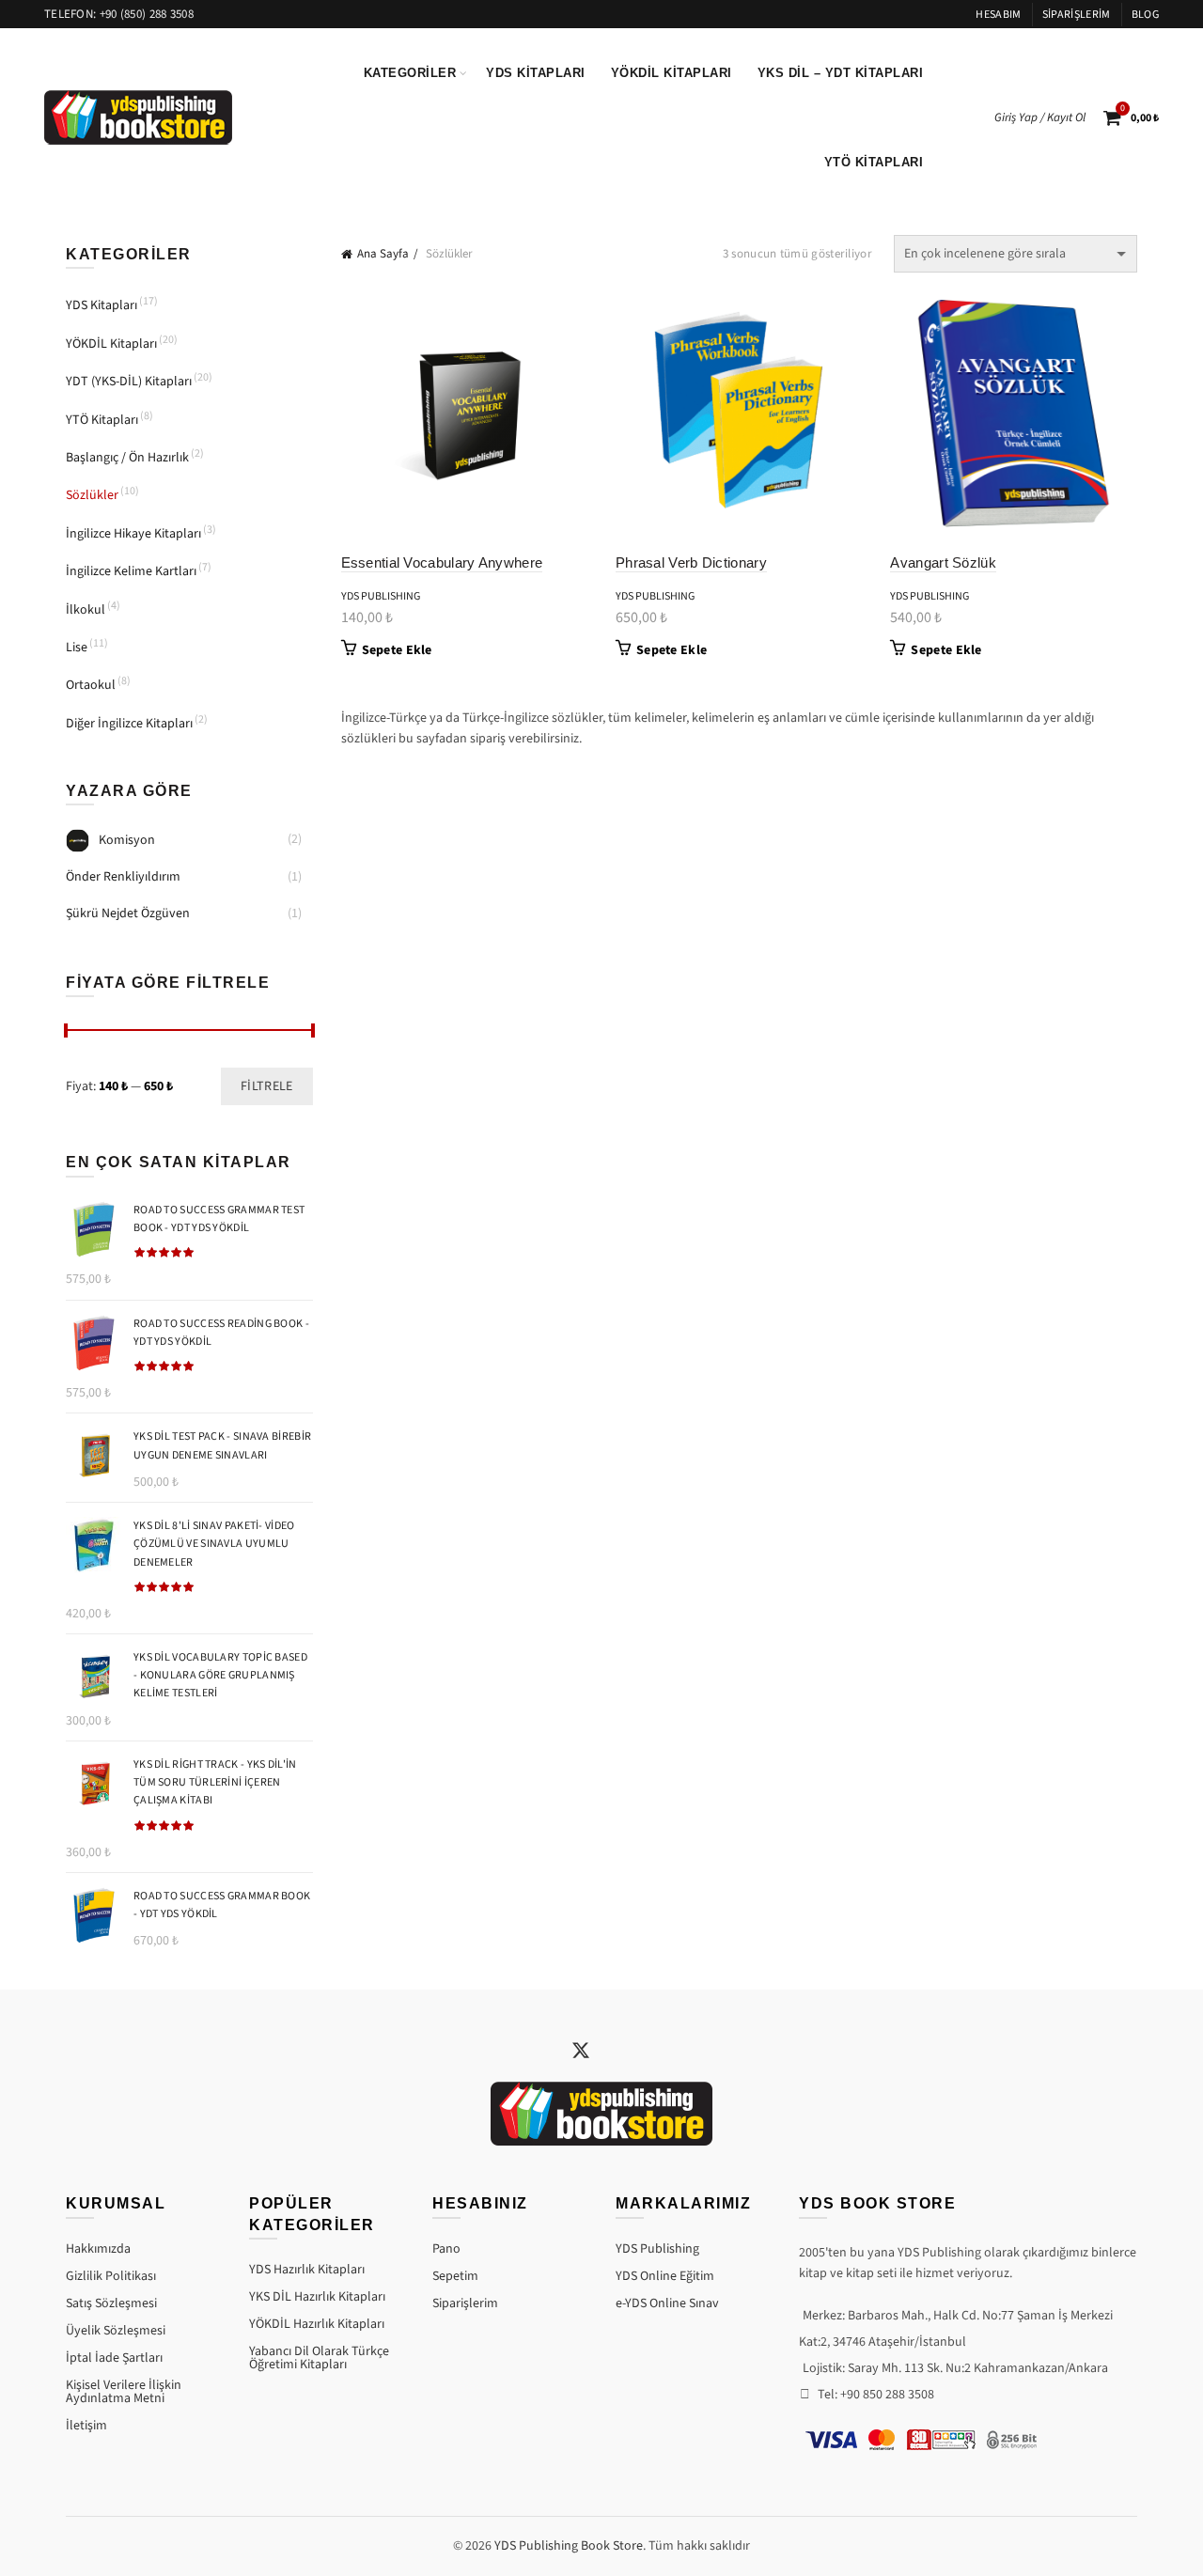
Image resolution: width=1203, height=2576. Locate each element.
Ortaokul (91, 685)
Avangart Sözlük (943, 562)
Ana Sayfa (383, 254)
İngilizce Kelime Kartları (131, 571)
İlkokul (86, 610)
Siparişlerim (1077, 15)
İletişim (86, 2426)
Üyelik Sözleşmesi (116, 2331)
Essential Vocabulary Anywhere (442, 562)
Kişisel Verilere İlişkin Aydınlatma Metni (124, 2392)
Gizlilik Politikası (111, 2276)
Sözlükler (92, 495)
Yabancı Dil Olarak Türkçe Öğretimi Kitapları (319, 2358)
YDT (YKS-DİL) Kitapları (129, 382)
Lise (77, 648)
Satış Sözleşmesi (111, 2303)
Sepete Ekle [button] (397, 650)
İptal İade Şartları (114, 2358)
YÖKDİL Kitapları (672, 73)
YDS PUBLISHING (381, 596)
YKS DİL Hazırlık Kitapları (317, 2297)
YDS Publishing (657, 2249)
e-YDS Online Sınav (667, 2303)
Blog (1145, 15)
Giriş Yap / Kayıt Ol (1040, 117)
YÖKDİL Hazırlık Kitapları (317, 2324)
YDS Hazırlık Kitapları (307, 2270)
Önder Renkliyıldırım (123, 877)
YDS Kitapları (536, 73)
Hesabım (998, 15)
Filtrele (266, 1086)
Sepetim (455, 2276)
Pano (446, 2249)
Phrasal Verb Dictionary (691, 562)
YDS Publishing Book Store (569, 2546)
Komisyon (127, 840)
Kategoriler (410, 73)
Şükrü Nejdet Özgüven (128, 913)
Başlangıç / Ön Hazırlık (127, 458)
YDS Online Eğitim (665, 2276)
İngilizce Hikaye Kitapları (133, 534)
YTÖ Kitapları (874, 162)
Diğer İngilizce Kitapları (129, 724)
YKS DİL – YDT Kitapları (841, 73)
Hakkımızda (98, 2249)
